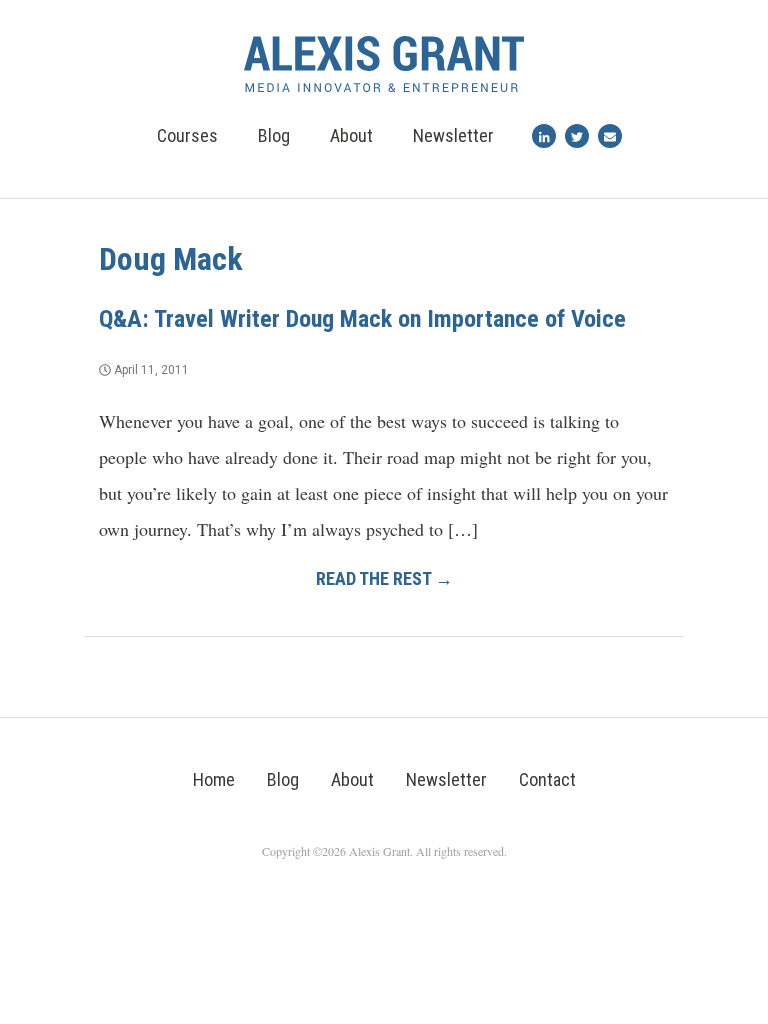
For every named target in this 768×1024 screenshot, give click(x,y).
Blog (274, 135)
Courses (187, 135)
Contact (547, 779)
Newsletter (453, 135)
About (351, 135)
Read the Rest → (384, 578)
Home (214, 779)
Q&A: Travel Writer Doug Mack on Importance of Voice (362, 319)
